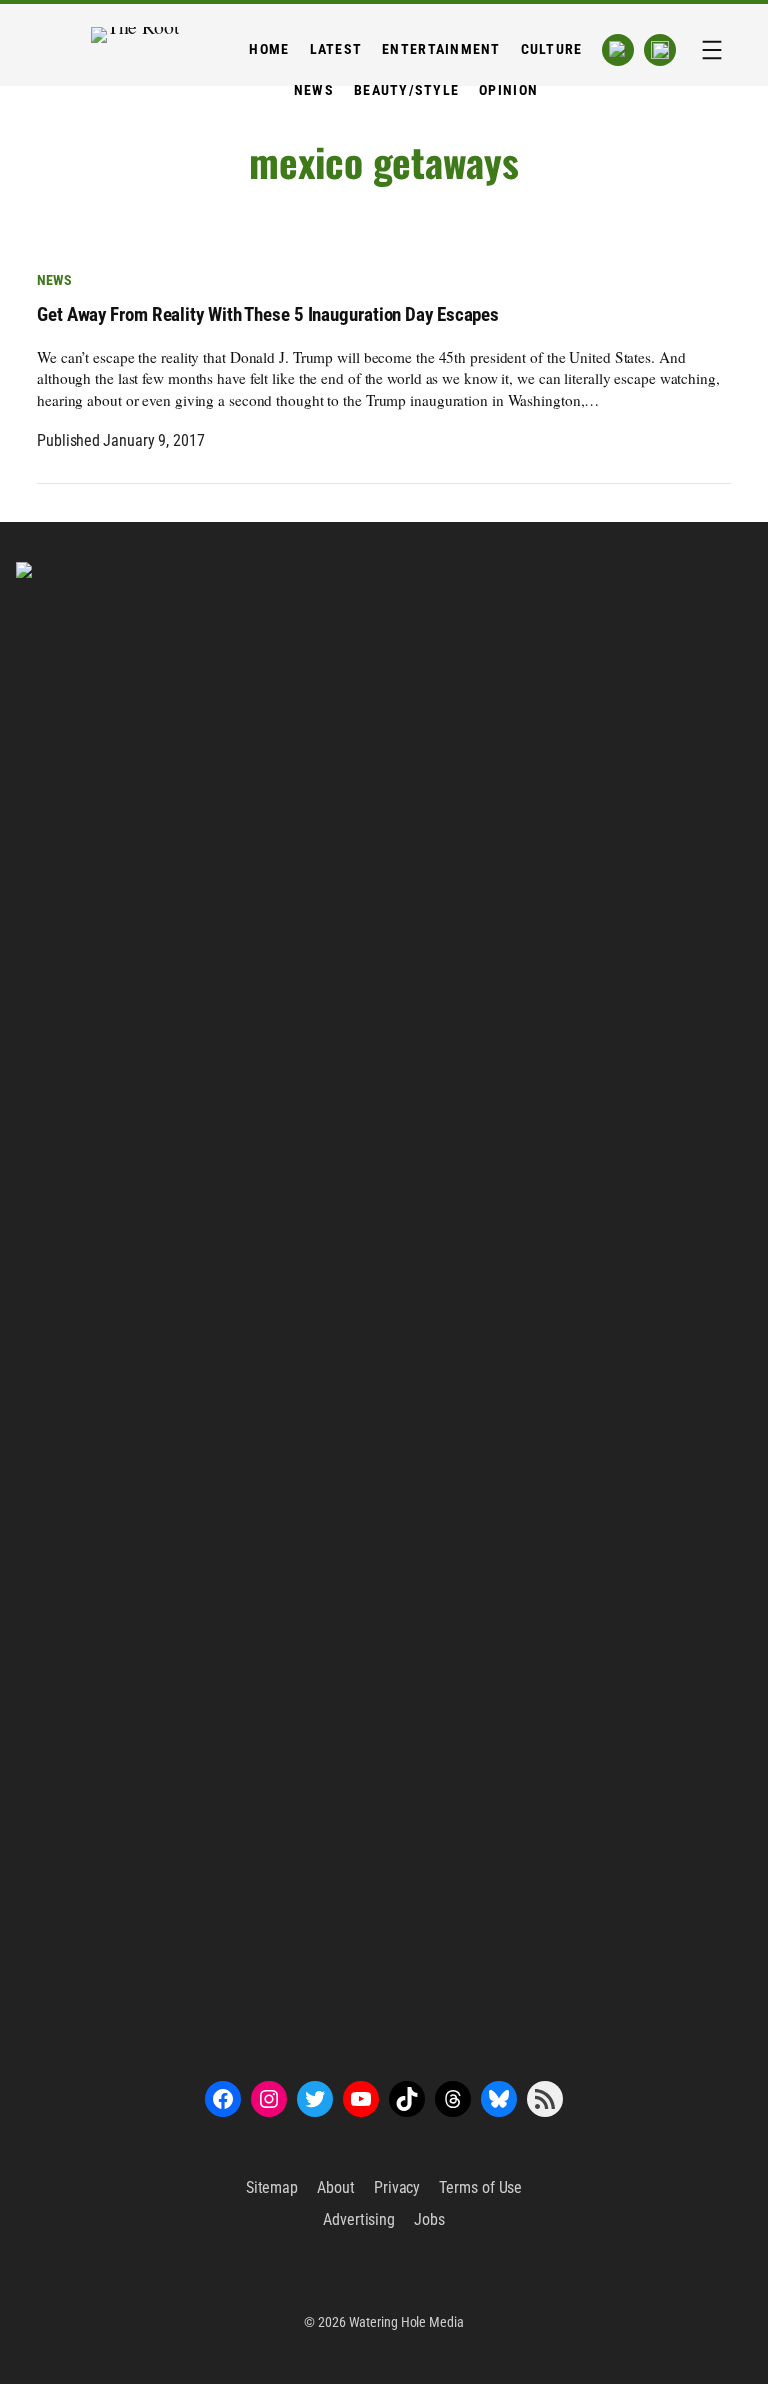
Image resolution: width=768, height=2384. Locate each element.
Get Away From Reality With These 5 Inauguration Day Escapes (268, 314)
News (54, 280)
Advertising (359, 2219)
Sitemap (272, 2187)
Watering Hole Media (406, 2322)
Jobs (429, 2219)
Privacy (397, 2187)
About (336, 2187)
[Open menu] (712, 50)
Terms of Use (480, 2187)
